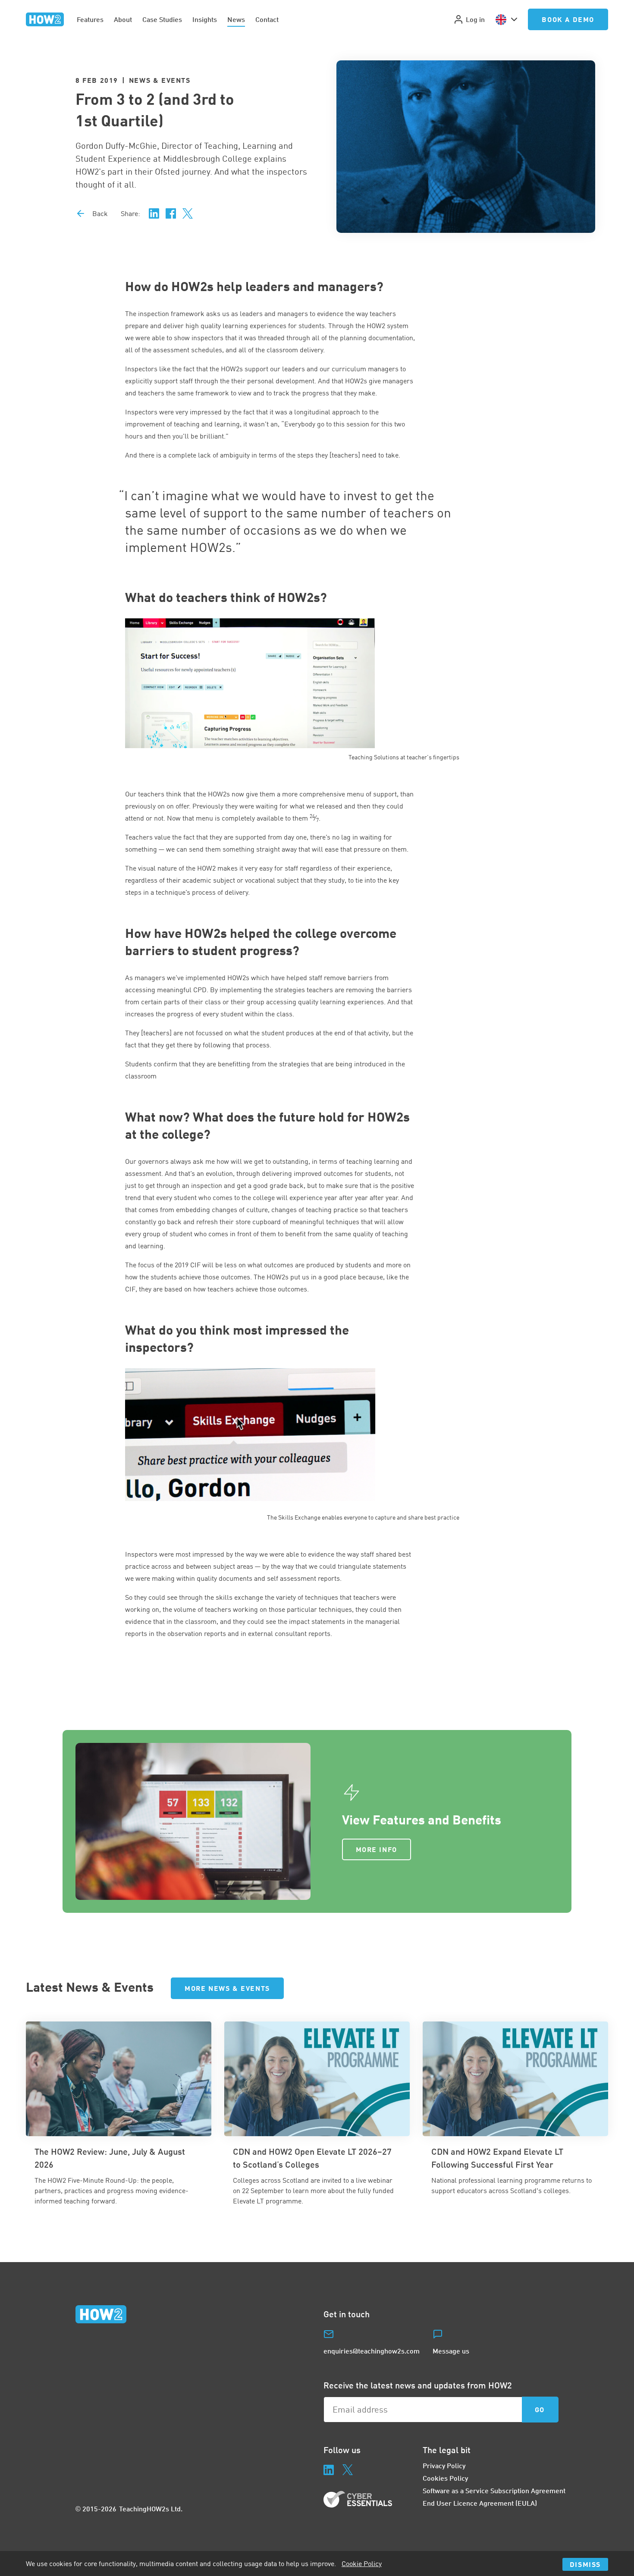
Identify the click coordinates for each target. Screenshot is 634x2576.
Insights (205, 19)
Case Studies (162, 19)
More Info (377, 1849)
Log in (475, 19)
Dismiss (585, 2564)
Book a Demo (568, 19)
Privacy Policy (444, 2465)
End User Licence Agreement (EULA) (480, 2503)
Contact (267, 19)
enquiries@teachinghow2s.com (372, 2351)
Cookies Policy (445, 2478)
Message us (451, 2351)
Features (90, 19)
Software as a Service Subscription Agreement (494, 2490)
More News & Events (227, 1988)
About (123, 19)
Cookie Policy (362, 2563)
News (236, 19)
